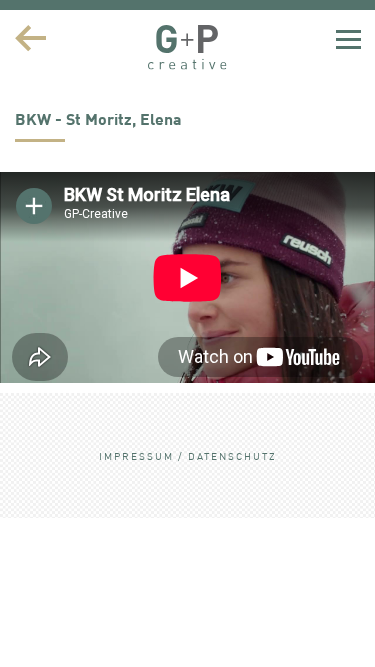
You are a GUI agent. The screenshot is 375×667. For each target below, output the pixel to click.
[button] (348, 38)
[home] (188, 47)
